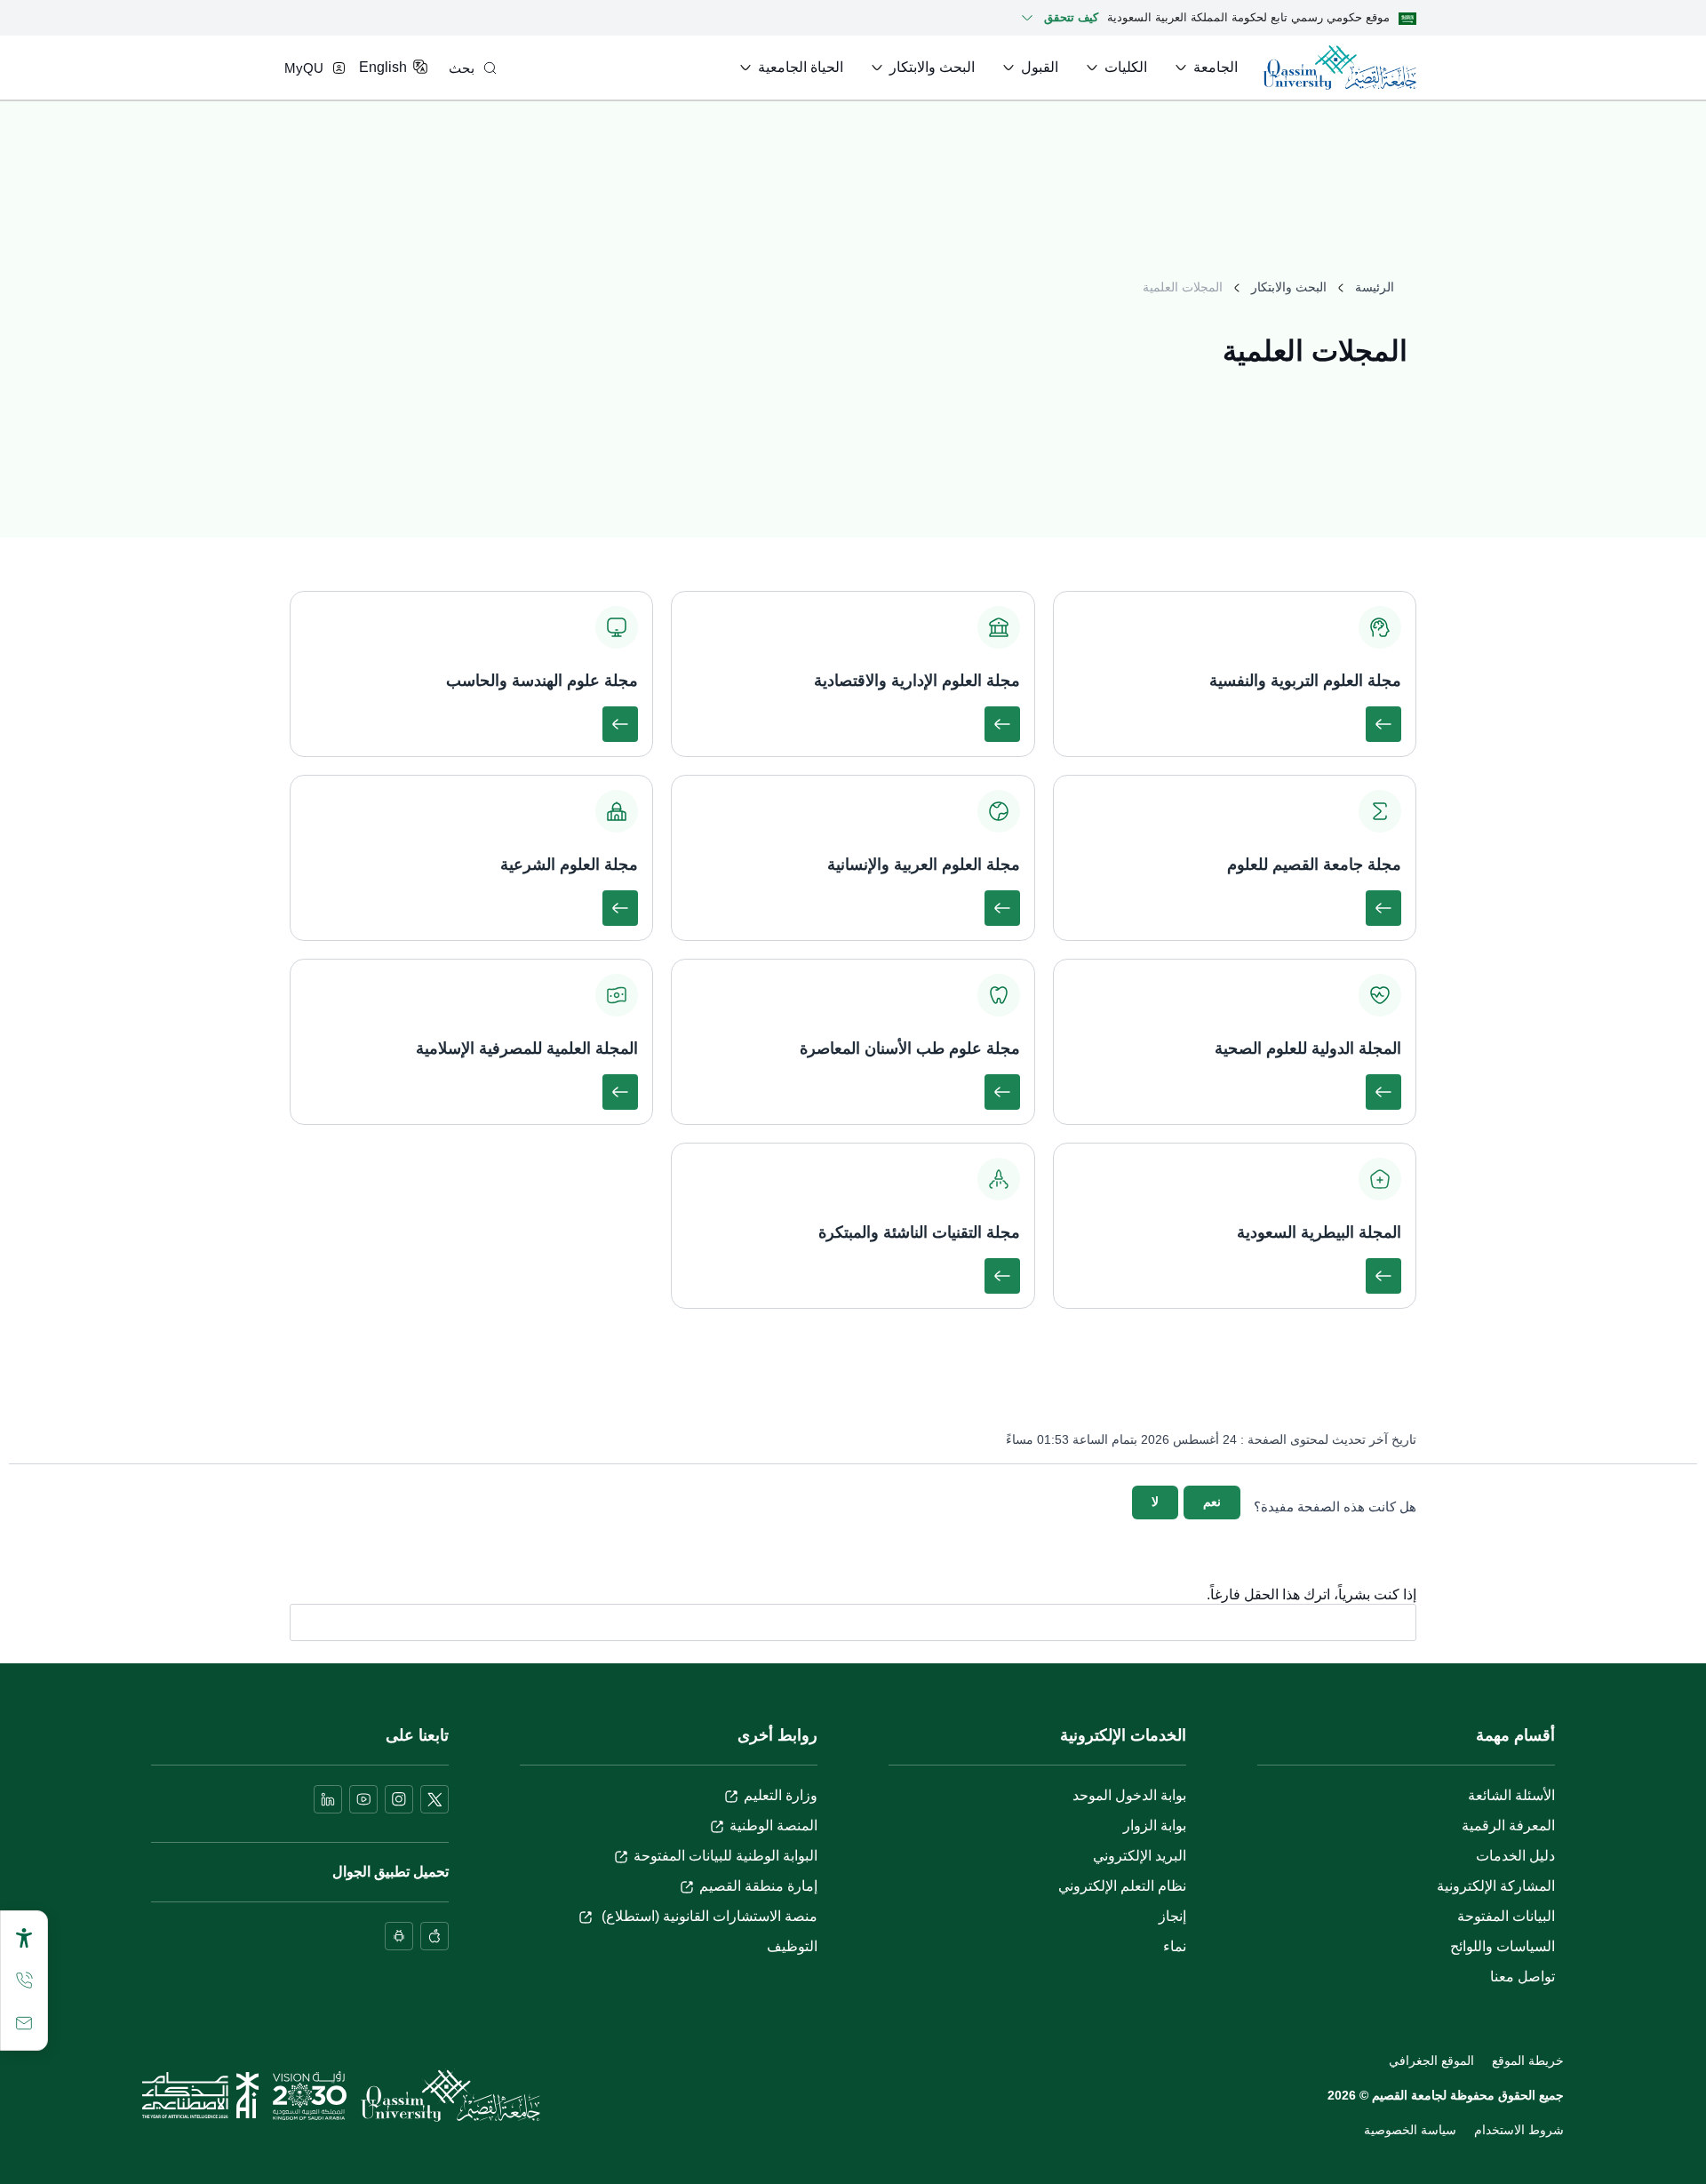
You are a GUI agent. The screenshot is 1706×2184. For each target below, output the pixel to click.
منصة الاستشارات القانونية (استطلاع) (708, 1916)
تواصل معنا (1523, 1977)
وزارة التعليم (781, 1795)
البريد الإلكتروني (1140, 1856)
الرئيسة (1375, 287)
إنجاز (1172, 1916)
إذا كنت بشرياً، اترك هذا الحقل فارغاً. (1311, 1595)
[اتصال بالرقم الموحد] (24, 1981)
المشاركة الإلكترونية (1496, 1886)
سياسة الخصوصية (1410, 2130)
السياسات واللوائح (1503, 1946)
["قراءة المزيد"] (1383, 724)
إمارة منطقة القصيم (758, 1886)
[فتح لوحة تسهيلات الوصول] (24, 1938)
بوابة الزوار (1155, 1825)
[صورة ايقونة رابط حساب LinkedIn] (328, 1799)
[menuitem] (1205, 68)
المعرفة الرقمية (1508, 1825)
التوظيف (792, 1946)
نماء (1175, 1946)
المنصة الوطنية (773, 1825)
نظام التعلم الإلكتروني (1122, 1886)
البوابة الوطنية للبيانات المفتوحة (725, 1856)
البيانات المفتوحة (1506, 1916)
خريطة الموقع (1528, 2060)
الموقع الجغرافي (1431, 2060)
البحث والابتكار (1289, 287)
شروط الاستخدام (1519, 2130)
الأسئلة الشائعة (1511, 1795)
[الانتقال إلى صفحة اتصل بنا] (24, 2023)
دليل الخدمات (1515, 1856)
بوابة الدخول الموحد (1129, 1795)
